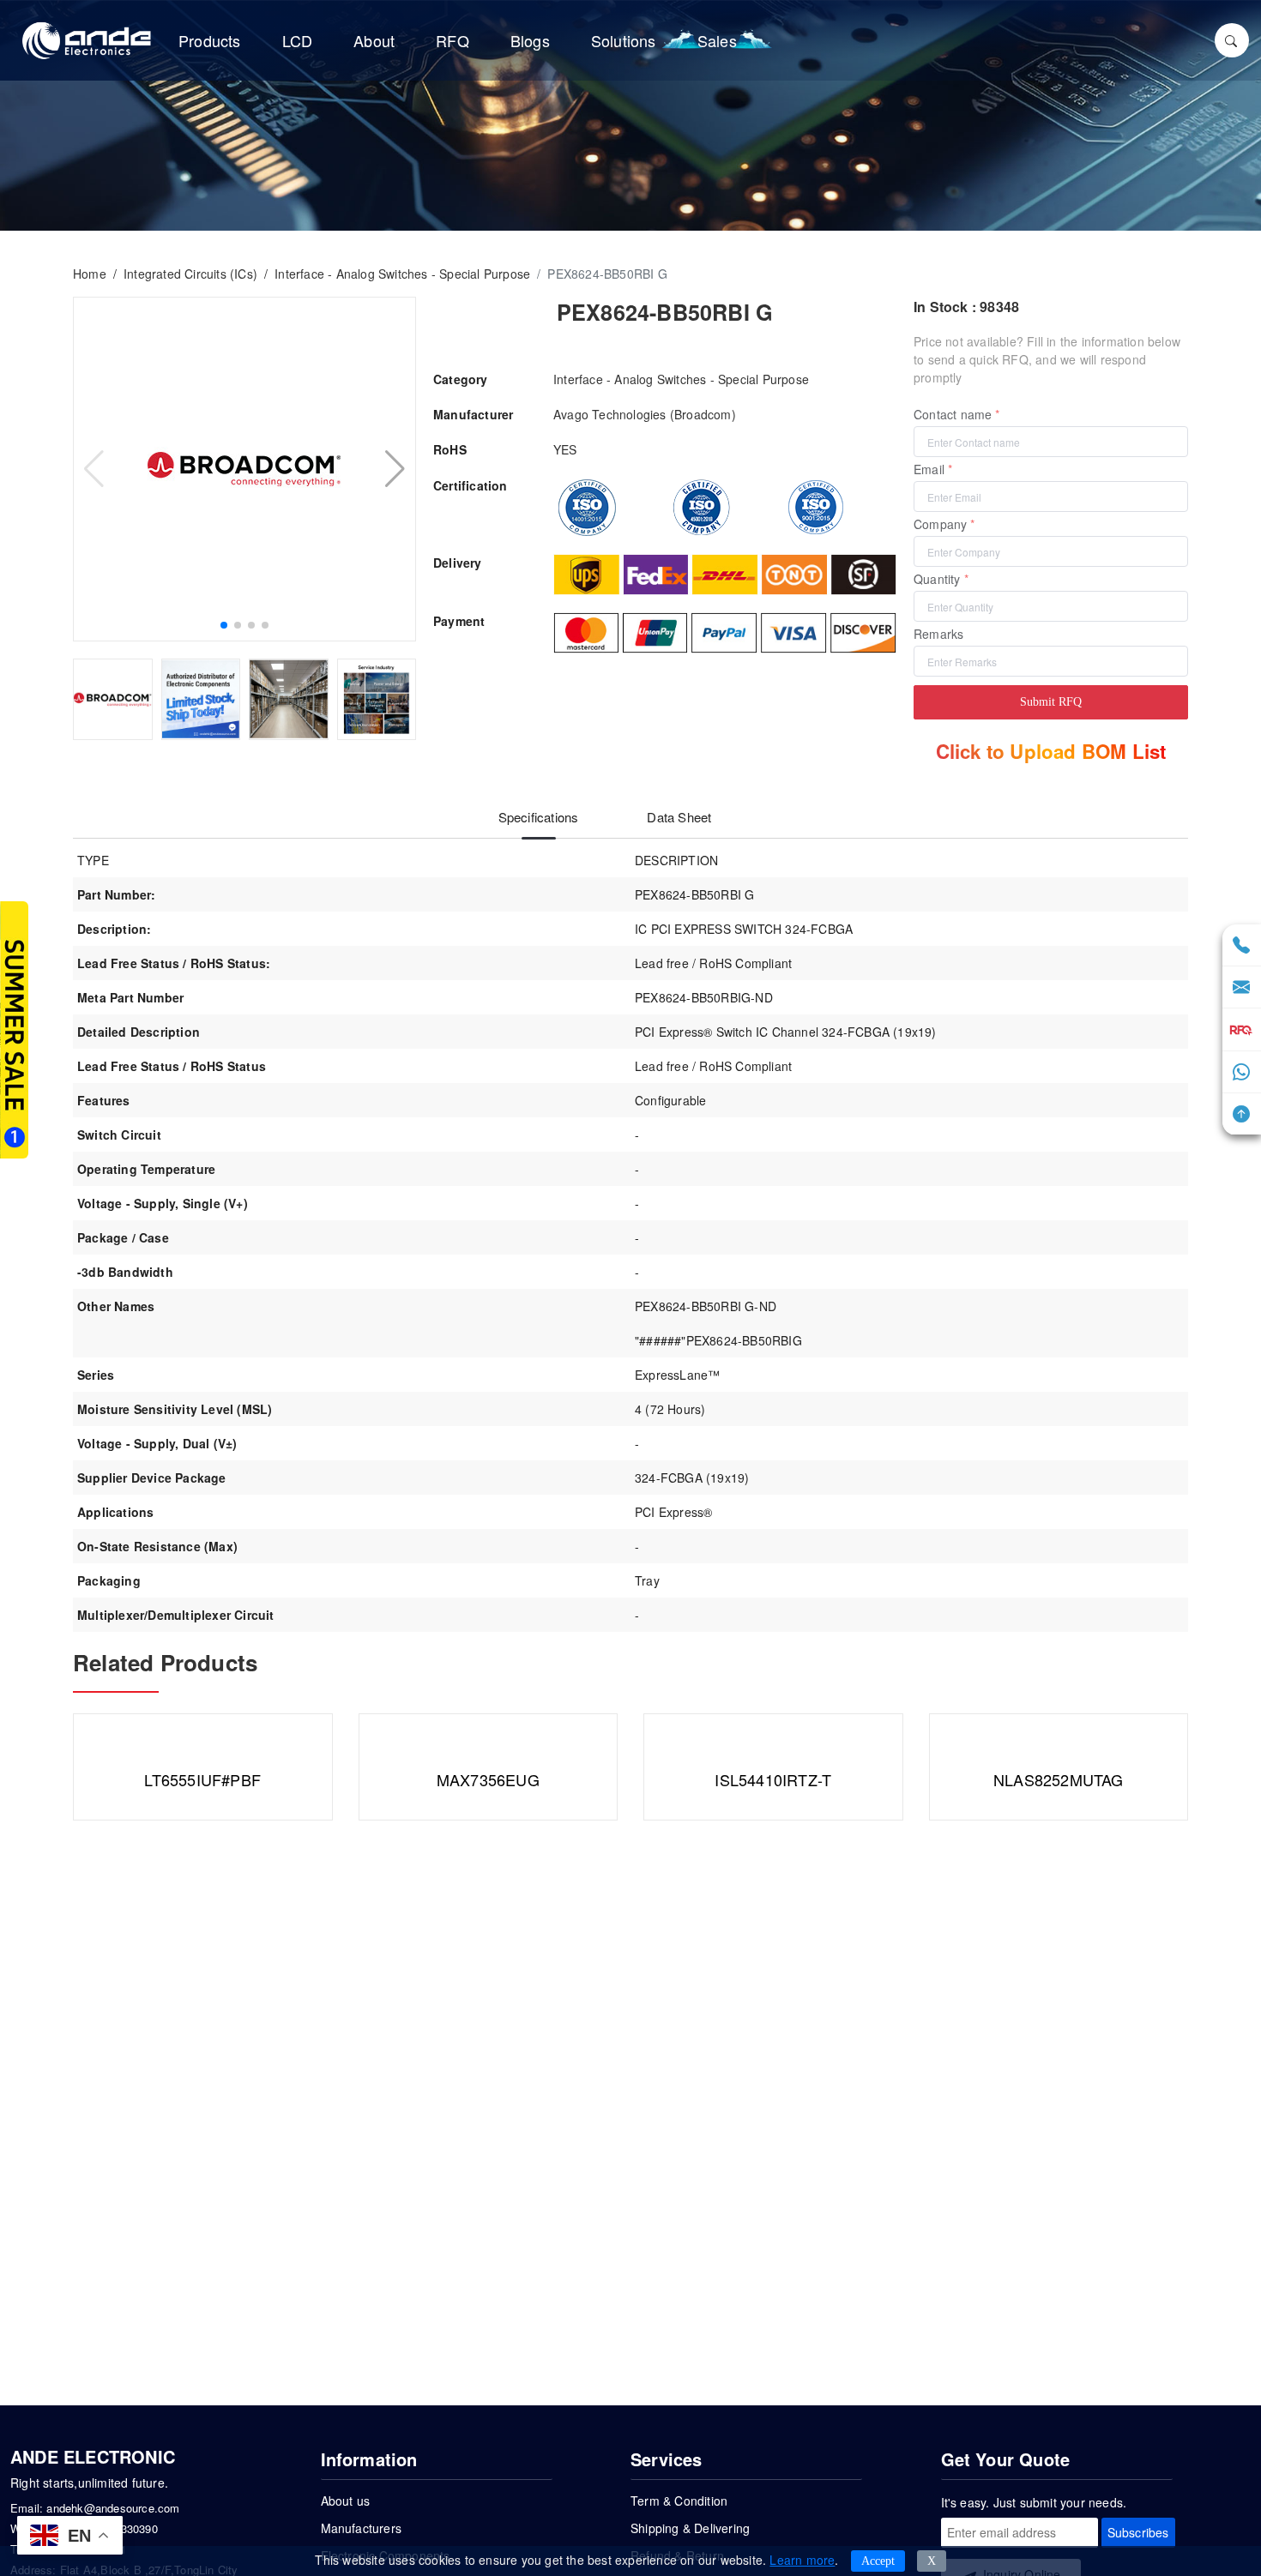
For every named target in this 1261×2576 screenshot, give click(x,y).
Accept (878, 2561)
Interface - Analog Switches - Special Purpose (402, 274)
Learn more (802, 2560)
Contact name (953, 414)
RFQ (453, 40)
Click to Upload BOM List (1051, 751)
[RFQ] (1242, 1030)
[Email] (1241, 989)
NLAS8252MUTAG (1059, 1779)
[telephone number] (1241, 947)
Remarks (938, 634)
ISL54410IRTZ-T (773, 1779)
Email (929, 469)
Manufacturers (362, 2528)
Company (940, 524)
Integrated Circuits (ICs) (190, 274)
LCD (298, 40)
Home (90, 274)
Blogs (530, 40)
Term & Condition (679, 2501)
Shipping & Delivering (690, 2528)
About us (346, 2501)
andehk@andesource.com (113, 2508)
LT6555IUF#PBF (202, 1779)
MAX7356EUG (488, 1779)
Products (210, 40)
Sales (717, 40)
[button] (224, 625)
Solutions (624, 40)
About (374, 40)
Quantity (937, 579)
